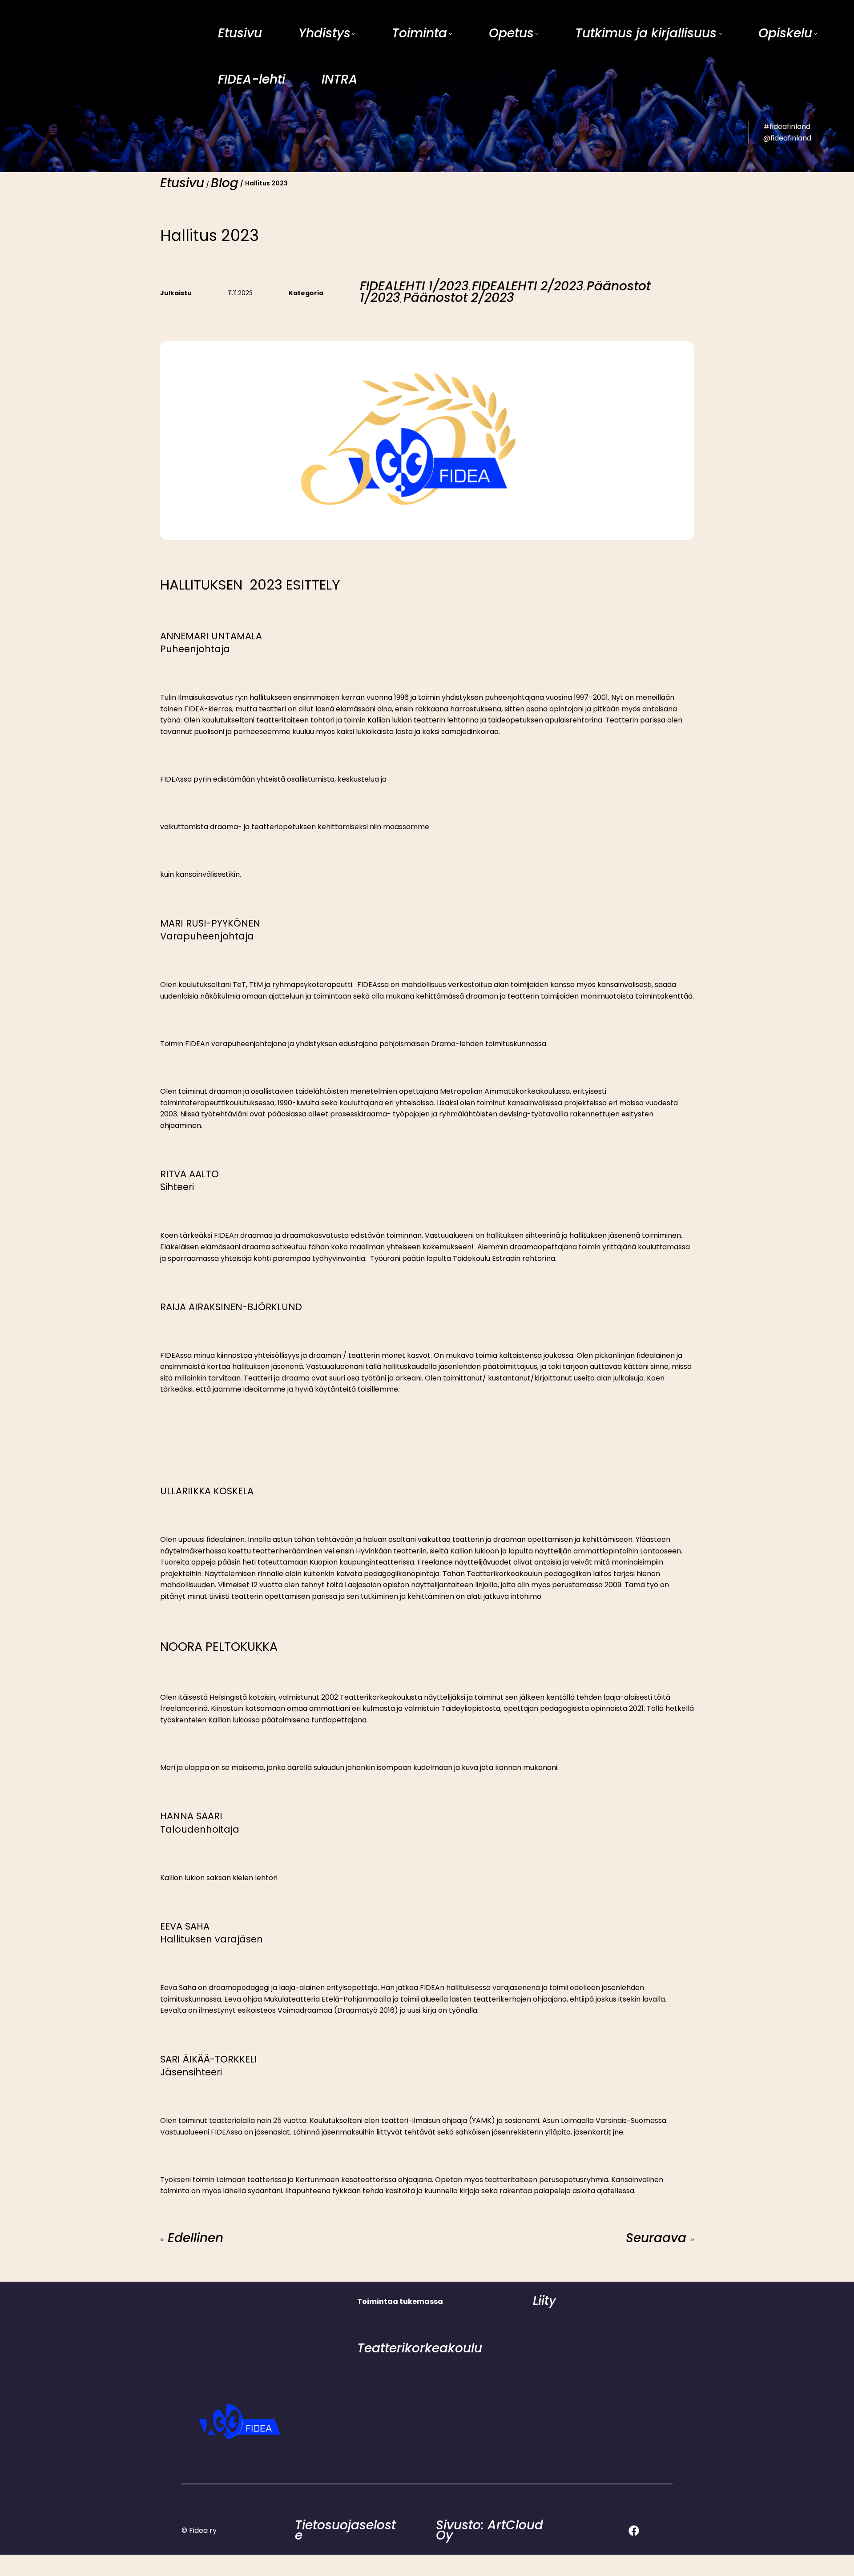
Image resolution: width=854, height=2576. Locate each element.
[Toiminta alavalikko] (451, 33)
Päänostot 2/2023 (459, 298)
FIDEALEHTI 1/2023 (414, 286)
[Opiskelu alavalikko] (815, 33)
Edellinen (195, 2238)
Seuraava (656, 2238)
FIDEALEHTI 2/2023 (528, 286)
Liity (544, 2301)
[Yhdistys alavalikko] (354, 33)
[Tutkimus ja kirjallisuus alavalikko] (720, 33)
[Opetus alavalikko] (537, 33)
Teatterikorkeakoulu (420, 2348)
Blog (225, 183)
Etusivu (182, 183)
